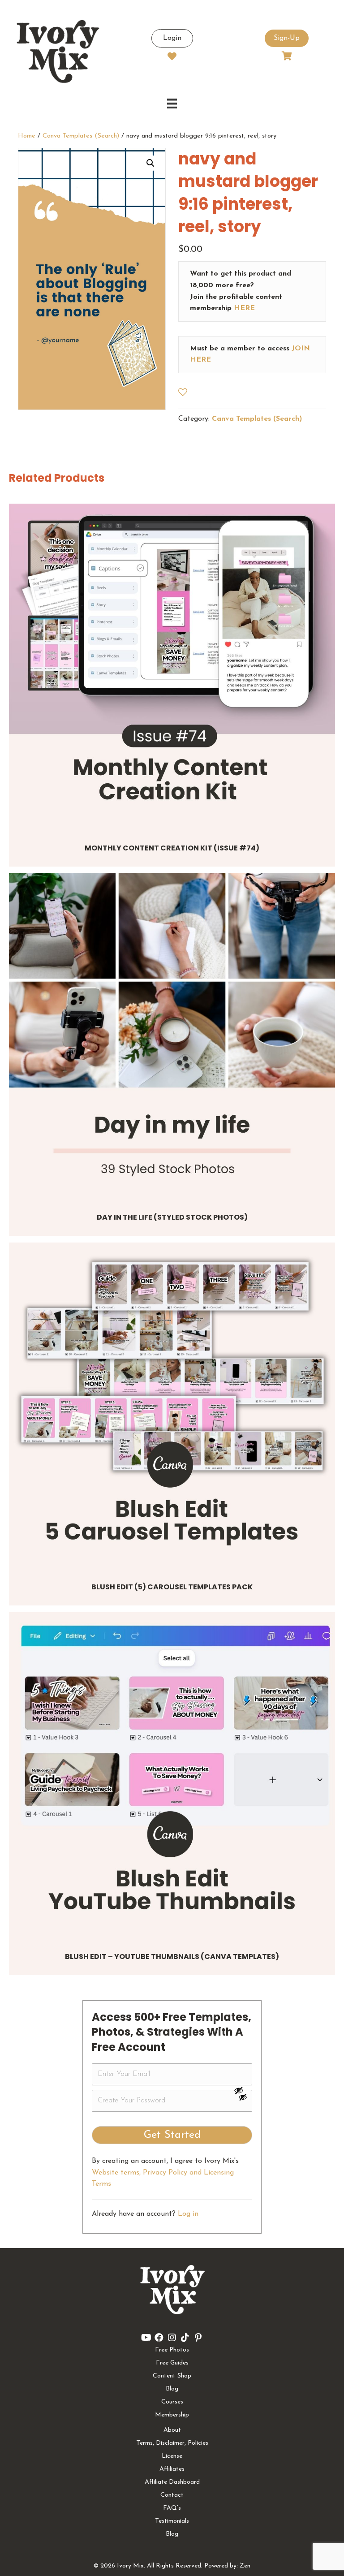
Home (27, 136)
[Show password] (243, 2090)
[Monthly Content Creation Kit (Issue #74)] (172, 667)
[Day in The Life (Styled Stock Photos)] (172, 1036)
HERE (244, 308)
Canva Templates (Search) (81, 136)
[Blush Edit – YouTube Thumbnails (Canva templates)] (172, 1775)
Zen (245, 2566)
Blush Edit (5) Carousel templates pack (172, 1587)
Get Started (172, 2135)
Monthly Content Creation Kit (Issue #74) (172, 848)
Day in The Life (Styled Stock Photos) (172, 1217)
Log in (188, 2214)
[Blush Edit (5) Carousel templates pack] (172, 1406)
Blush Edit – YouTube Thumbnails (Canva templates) (172, 1957)
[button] (150, 163)
